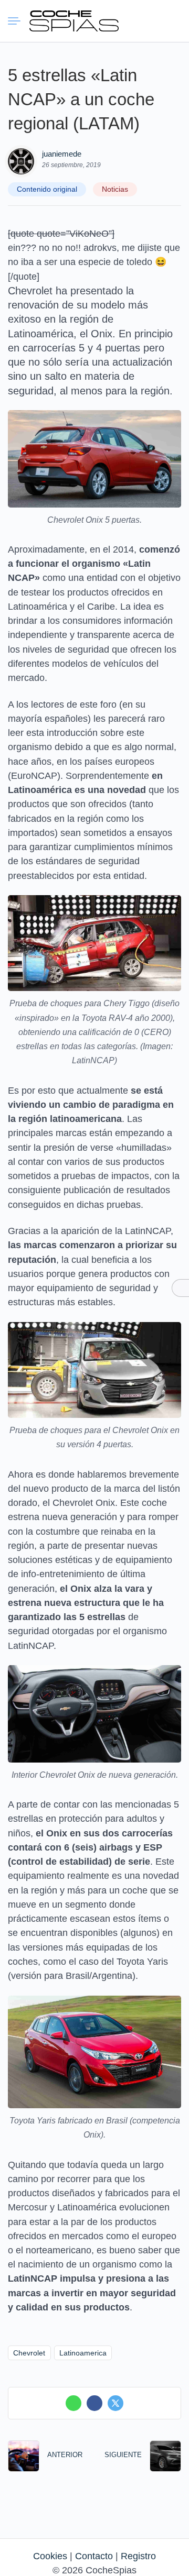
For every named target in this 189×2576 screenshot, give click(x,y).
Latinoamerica (83, 2353)
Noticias (115, 189)
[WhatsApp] (73, 2403)
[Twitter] (115, 2403)
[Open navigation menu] (18, 21)
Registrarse (172, 20)
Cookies (50, 2556)
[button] (134, 21)
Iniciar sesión (153, 20)
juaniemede (62, 154)
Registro (138, 2556)
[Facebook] (94, 2403)
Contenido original (47, 189)
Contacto (94, 2556)
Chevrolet (29, 2353)
